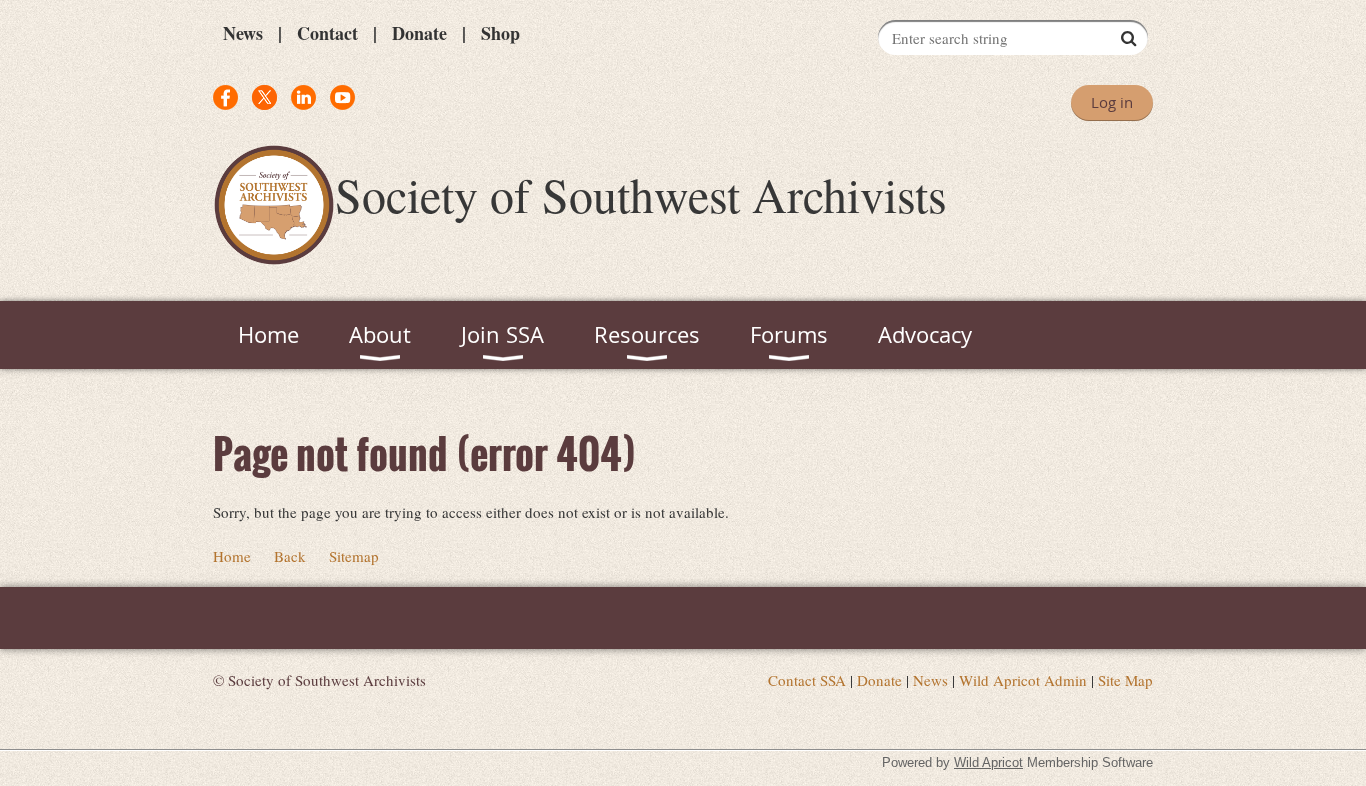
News (243, 33)
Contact (327, 33)
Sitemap (354, 556)
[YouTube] (342, 97)
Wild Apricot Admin (1023, 680)
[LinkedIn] (303, 97)
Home (232, 556)
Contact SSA (807, 680)
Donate (419, 33)
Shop (500, 33)
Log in (1112, 102)
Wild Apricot (988, 762)
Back (290, 556)
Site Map (1125, 680)
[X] (264, 97)
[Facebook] (225, 97)
